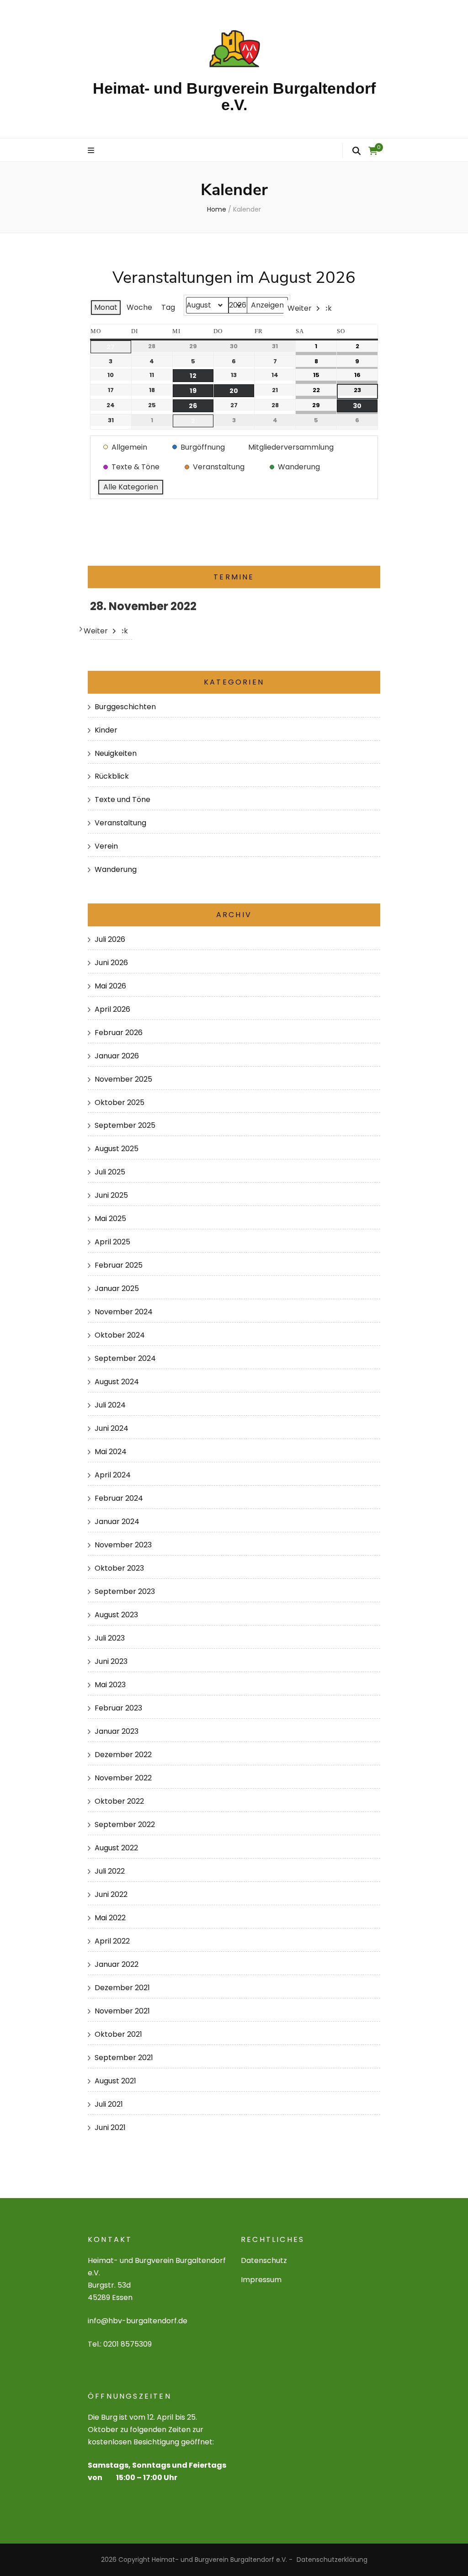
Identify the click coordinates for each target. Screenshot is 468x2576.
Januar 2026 (117, 1056)
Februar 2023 (118, 1708)
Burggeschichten (125, 707)
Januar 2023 (117, 1731)
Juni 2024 (112, 1428)
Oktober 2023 (119, 1568)
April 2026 (112, 1009)
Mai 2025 (110, 1219)
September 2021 (124, 2058)
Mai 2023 (110, 1685)
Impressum (261, 2280)
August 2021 (115, 2081)
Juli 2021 (109, 2104)
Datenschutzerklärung (332, 2560)
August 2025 (117, 1149)
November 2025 (123, 1079)
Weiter (300, 308)
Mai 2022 (110, 1918)
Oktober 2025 (120, 1102)
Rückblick (112, 776)
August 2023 (116, 1615)
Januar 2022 (117, 1964)
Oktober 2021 (118, 2034)
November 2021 (122, 2011)
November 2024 (124, 1312)
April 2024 (113, 1475)
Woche (139, 307)
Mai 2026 (110, 986)
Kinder (106, 730)
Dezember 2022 (123, 1755)
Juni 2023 (111, 1661)
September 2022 (125, 1824)
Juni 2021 (110, 2127)
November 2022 (123, 1778)
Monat (106, 307)
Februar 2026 (119, 1033)
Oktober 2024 (120, 1335)
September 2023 (125, 1591)
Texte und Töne (122, 799)
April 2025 (112, 1242)
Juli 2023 (110, 1638)
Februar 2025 (119, 1265)
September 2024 (125, 1358)
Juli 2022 (110, 1871)
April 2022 (112, 1941)
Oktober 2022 (119, 1801)
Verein (106, 846)
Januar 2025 (117, 1288)
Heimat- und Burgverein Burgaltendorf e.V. (234, 96)
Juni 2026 (111, 963)
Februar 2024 (119, 1498)
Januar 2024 (117, 1522)
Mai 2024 (111, 1452)
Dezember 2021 (122, 1988)
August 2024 (117, 1382)
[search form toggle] (356, 151)
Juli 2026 (110, 939)
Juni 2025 (111, 1195)
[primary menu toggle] (92, 151)
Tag (168, 307)
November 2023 (123, 1545)
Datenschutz (264, 2260)
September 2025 (125, 1125)
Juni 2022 (111, 1894)
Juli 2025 (110, 1172)
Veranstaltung (120, 823)
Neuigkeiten (116, 753)
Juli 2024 (110, 1405)
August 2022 (116, 1848)
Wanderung (116, 869)
